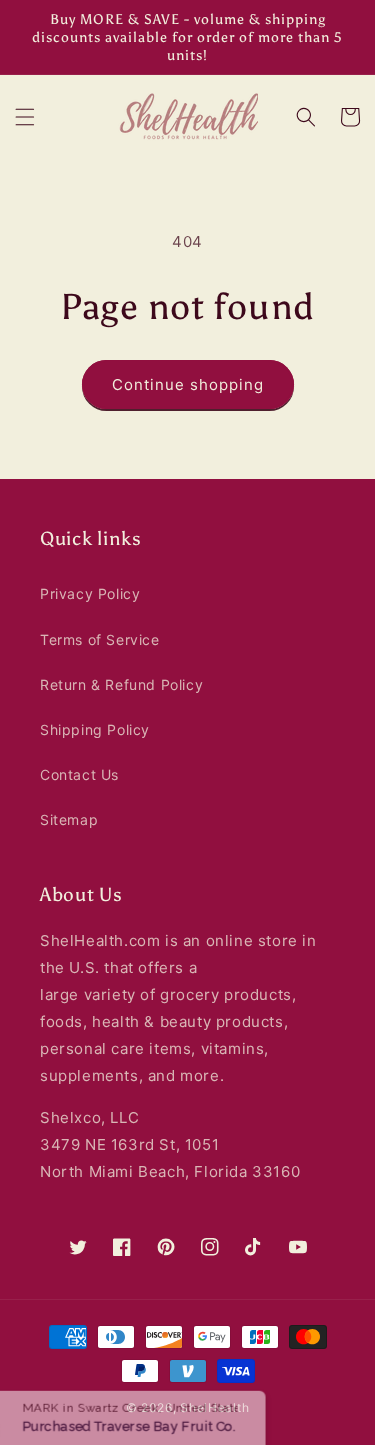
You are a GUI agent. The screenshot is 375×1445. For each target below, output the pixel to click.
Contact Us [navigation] (79, 774)
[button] (25, 117)
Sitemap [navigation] (69, 819)
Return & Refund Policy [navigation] (121, 684)
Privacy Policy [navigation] (90, 593)
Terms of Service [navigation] (100, 639)
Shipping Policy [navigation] (95, 729)
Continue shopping (188, 384)
